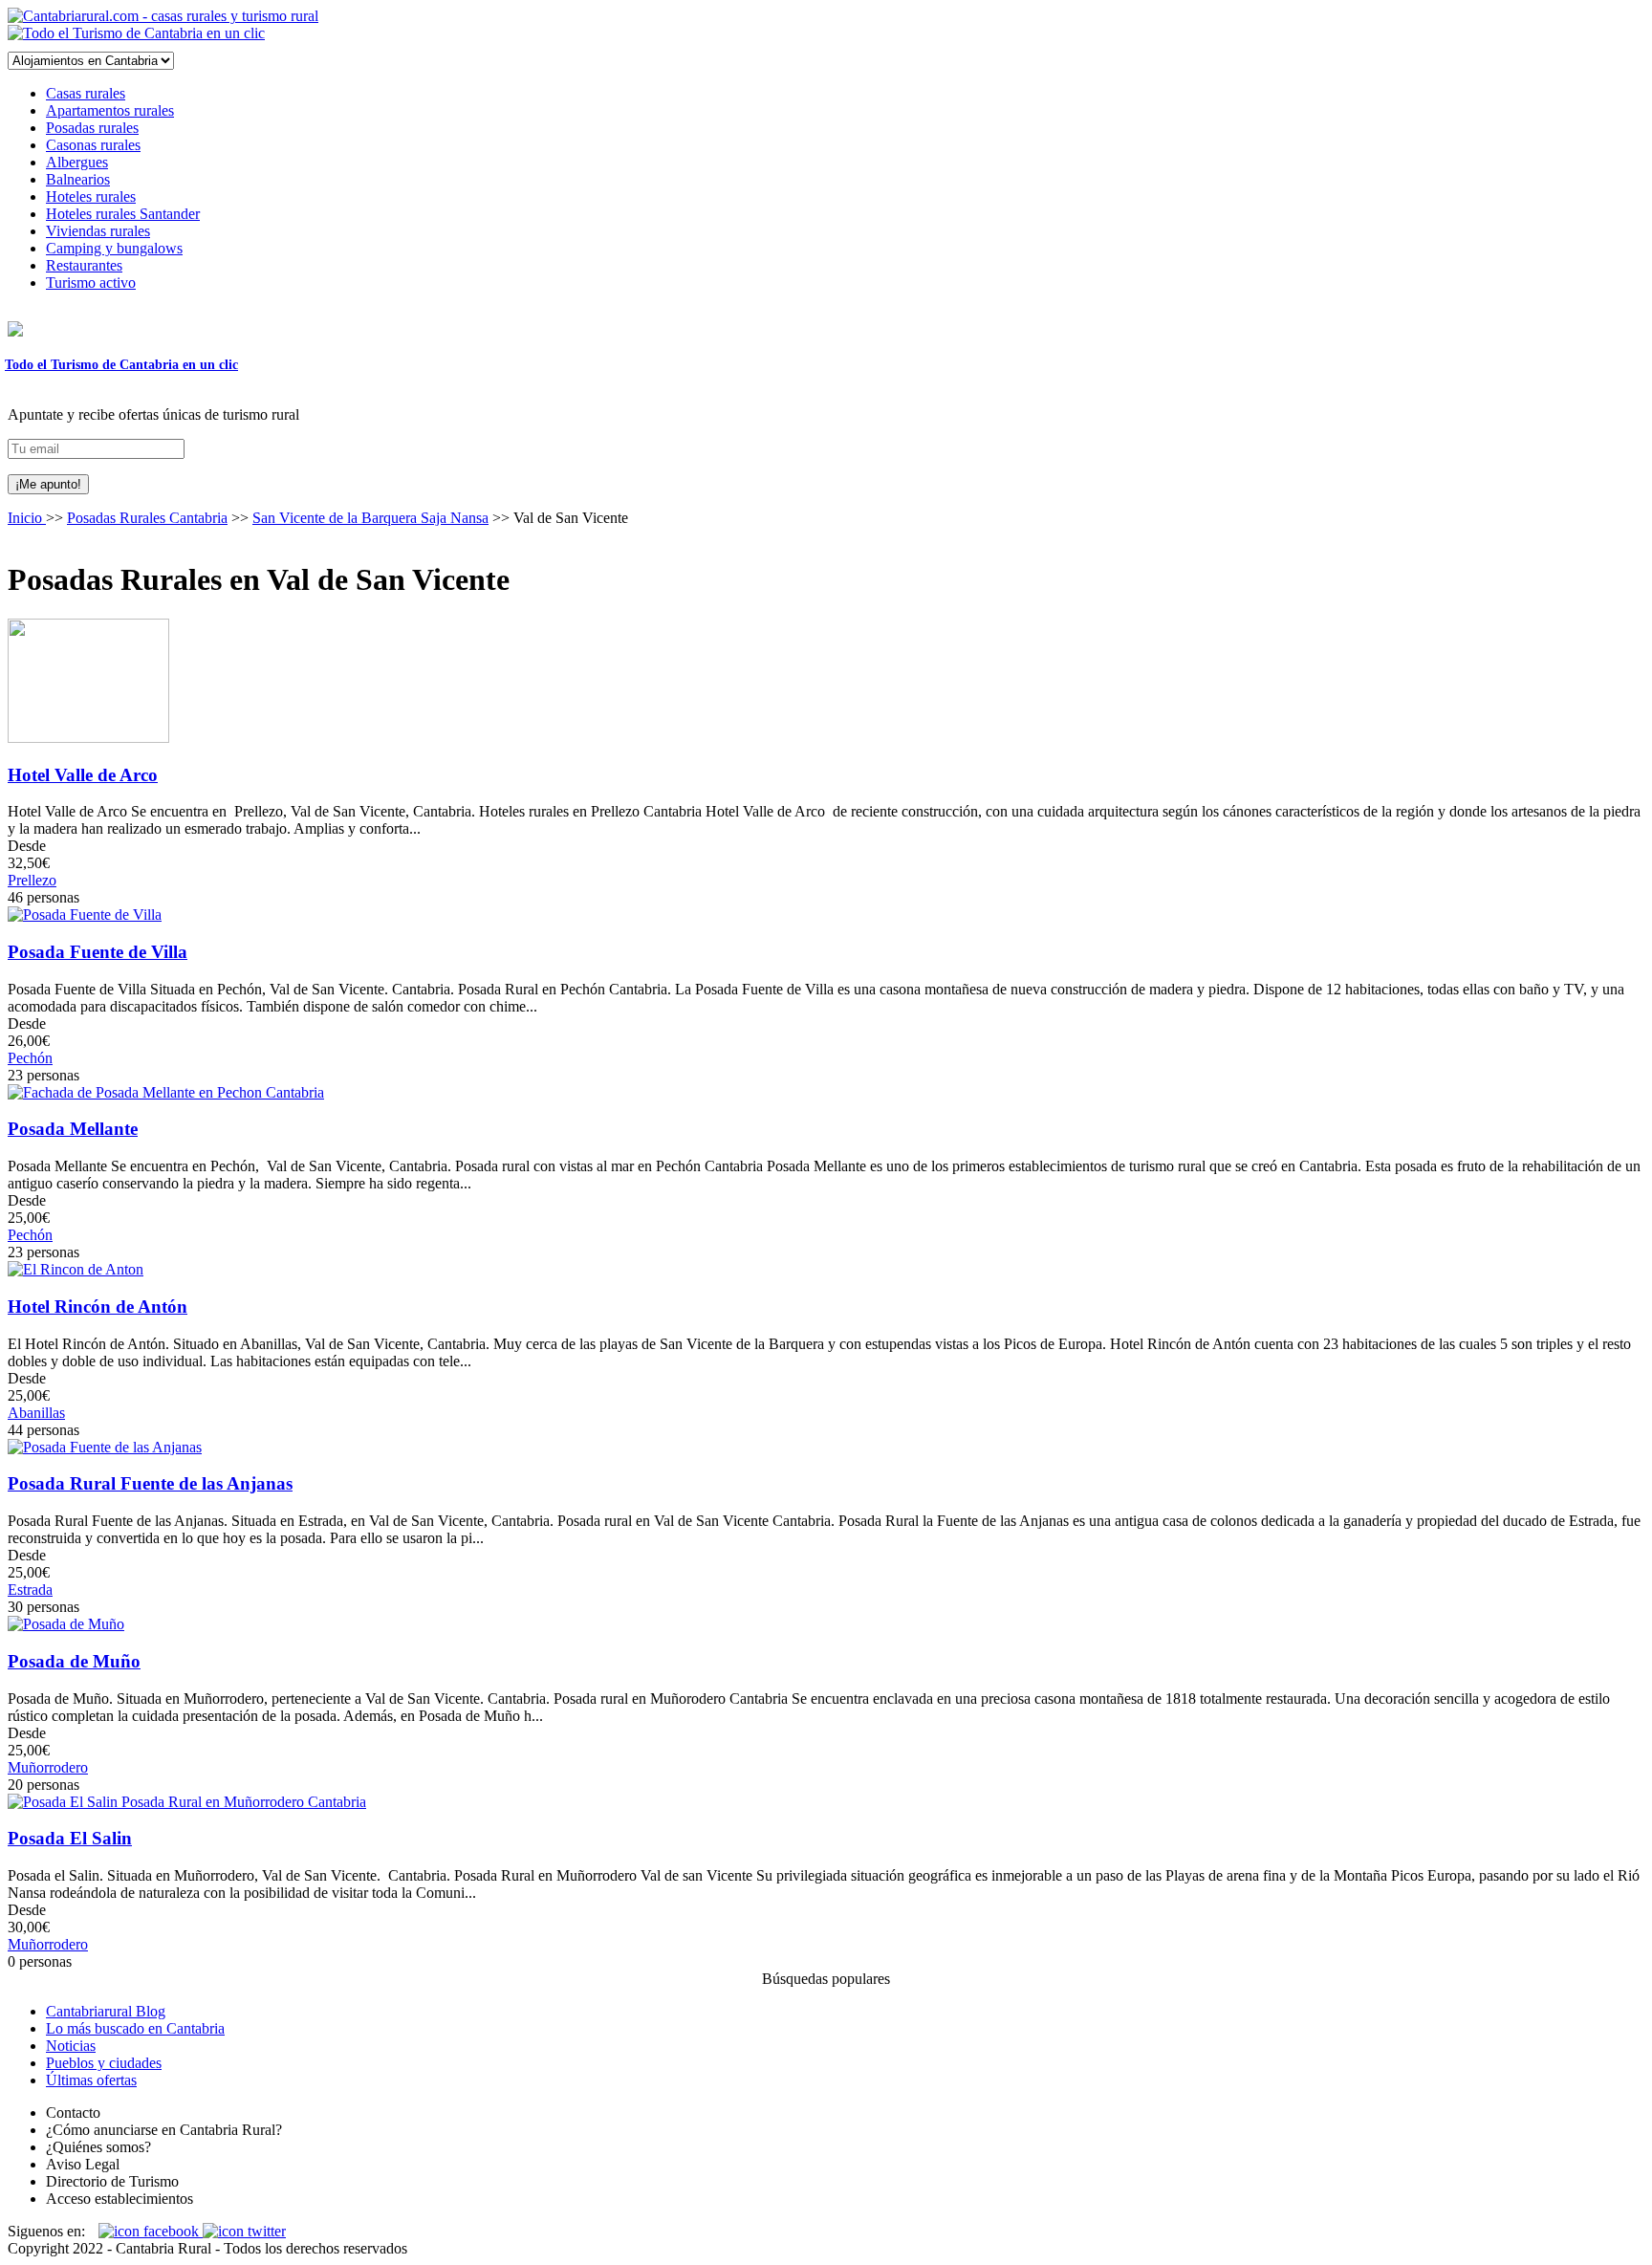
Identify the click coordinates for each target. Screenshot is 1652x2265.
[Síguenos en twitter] (244, 2231)
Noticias (71, 2046)
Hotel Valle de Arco (83, 775)
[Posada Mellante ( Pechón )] (166, 1092)
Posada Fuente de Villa (98, 952)
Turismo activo (91, 283)
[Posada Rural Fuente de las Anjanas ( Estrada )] (105, 1447)
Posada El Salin (70, 1838)
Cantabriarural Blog (106, 2011)
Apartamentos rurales (110, 110)
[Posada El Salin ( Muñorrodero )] (187, 1802)
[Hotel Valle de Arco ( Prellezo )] (88, 738)
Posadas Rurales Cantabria (147, 518)
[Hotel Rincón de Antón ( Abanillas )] (76, 1269)
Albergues (77, 162)
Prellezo (32, 880)
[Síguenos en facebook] (151, 2231)
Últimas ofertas (91, 2080)
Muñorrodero (48, 1767)
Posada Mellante (73, 1129)
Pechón (30, 1058)
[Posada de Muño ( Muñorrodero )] (66, 1624)
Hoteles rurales (91, 196)
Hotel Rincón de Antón (98, 1307)
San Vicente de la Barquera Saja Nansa (370, 518)
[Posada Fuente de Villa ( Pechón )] (85, 915)
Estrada (30, 1590)
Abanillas (36, 1413)
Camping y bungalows (114, 248)
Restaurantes (84, 265)
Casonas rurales (93, 145)
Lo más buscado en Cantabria (135, 2028)
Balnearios (78, 179)
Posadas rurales (92, 128)
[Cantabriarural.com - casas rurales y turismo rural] (163, 16)
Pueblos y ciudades (104, 2063)
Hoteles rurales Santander (123, 214)
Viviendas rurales (98, 231)
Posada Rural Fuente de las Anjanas (150, 1483)
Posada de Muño (74, 1661)
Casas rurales (86, 93)
